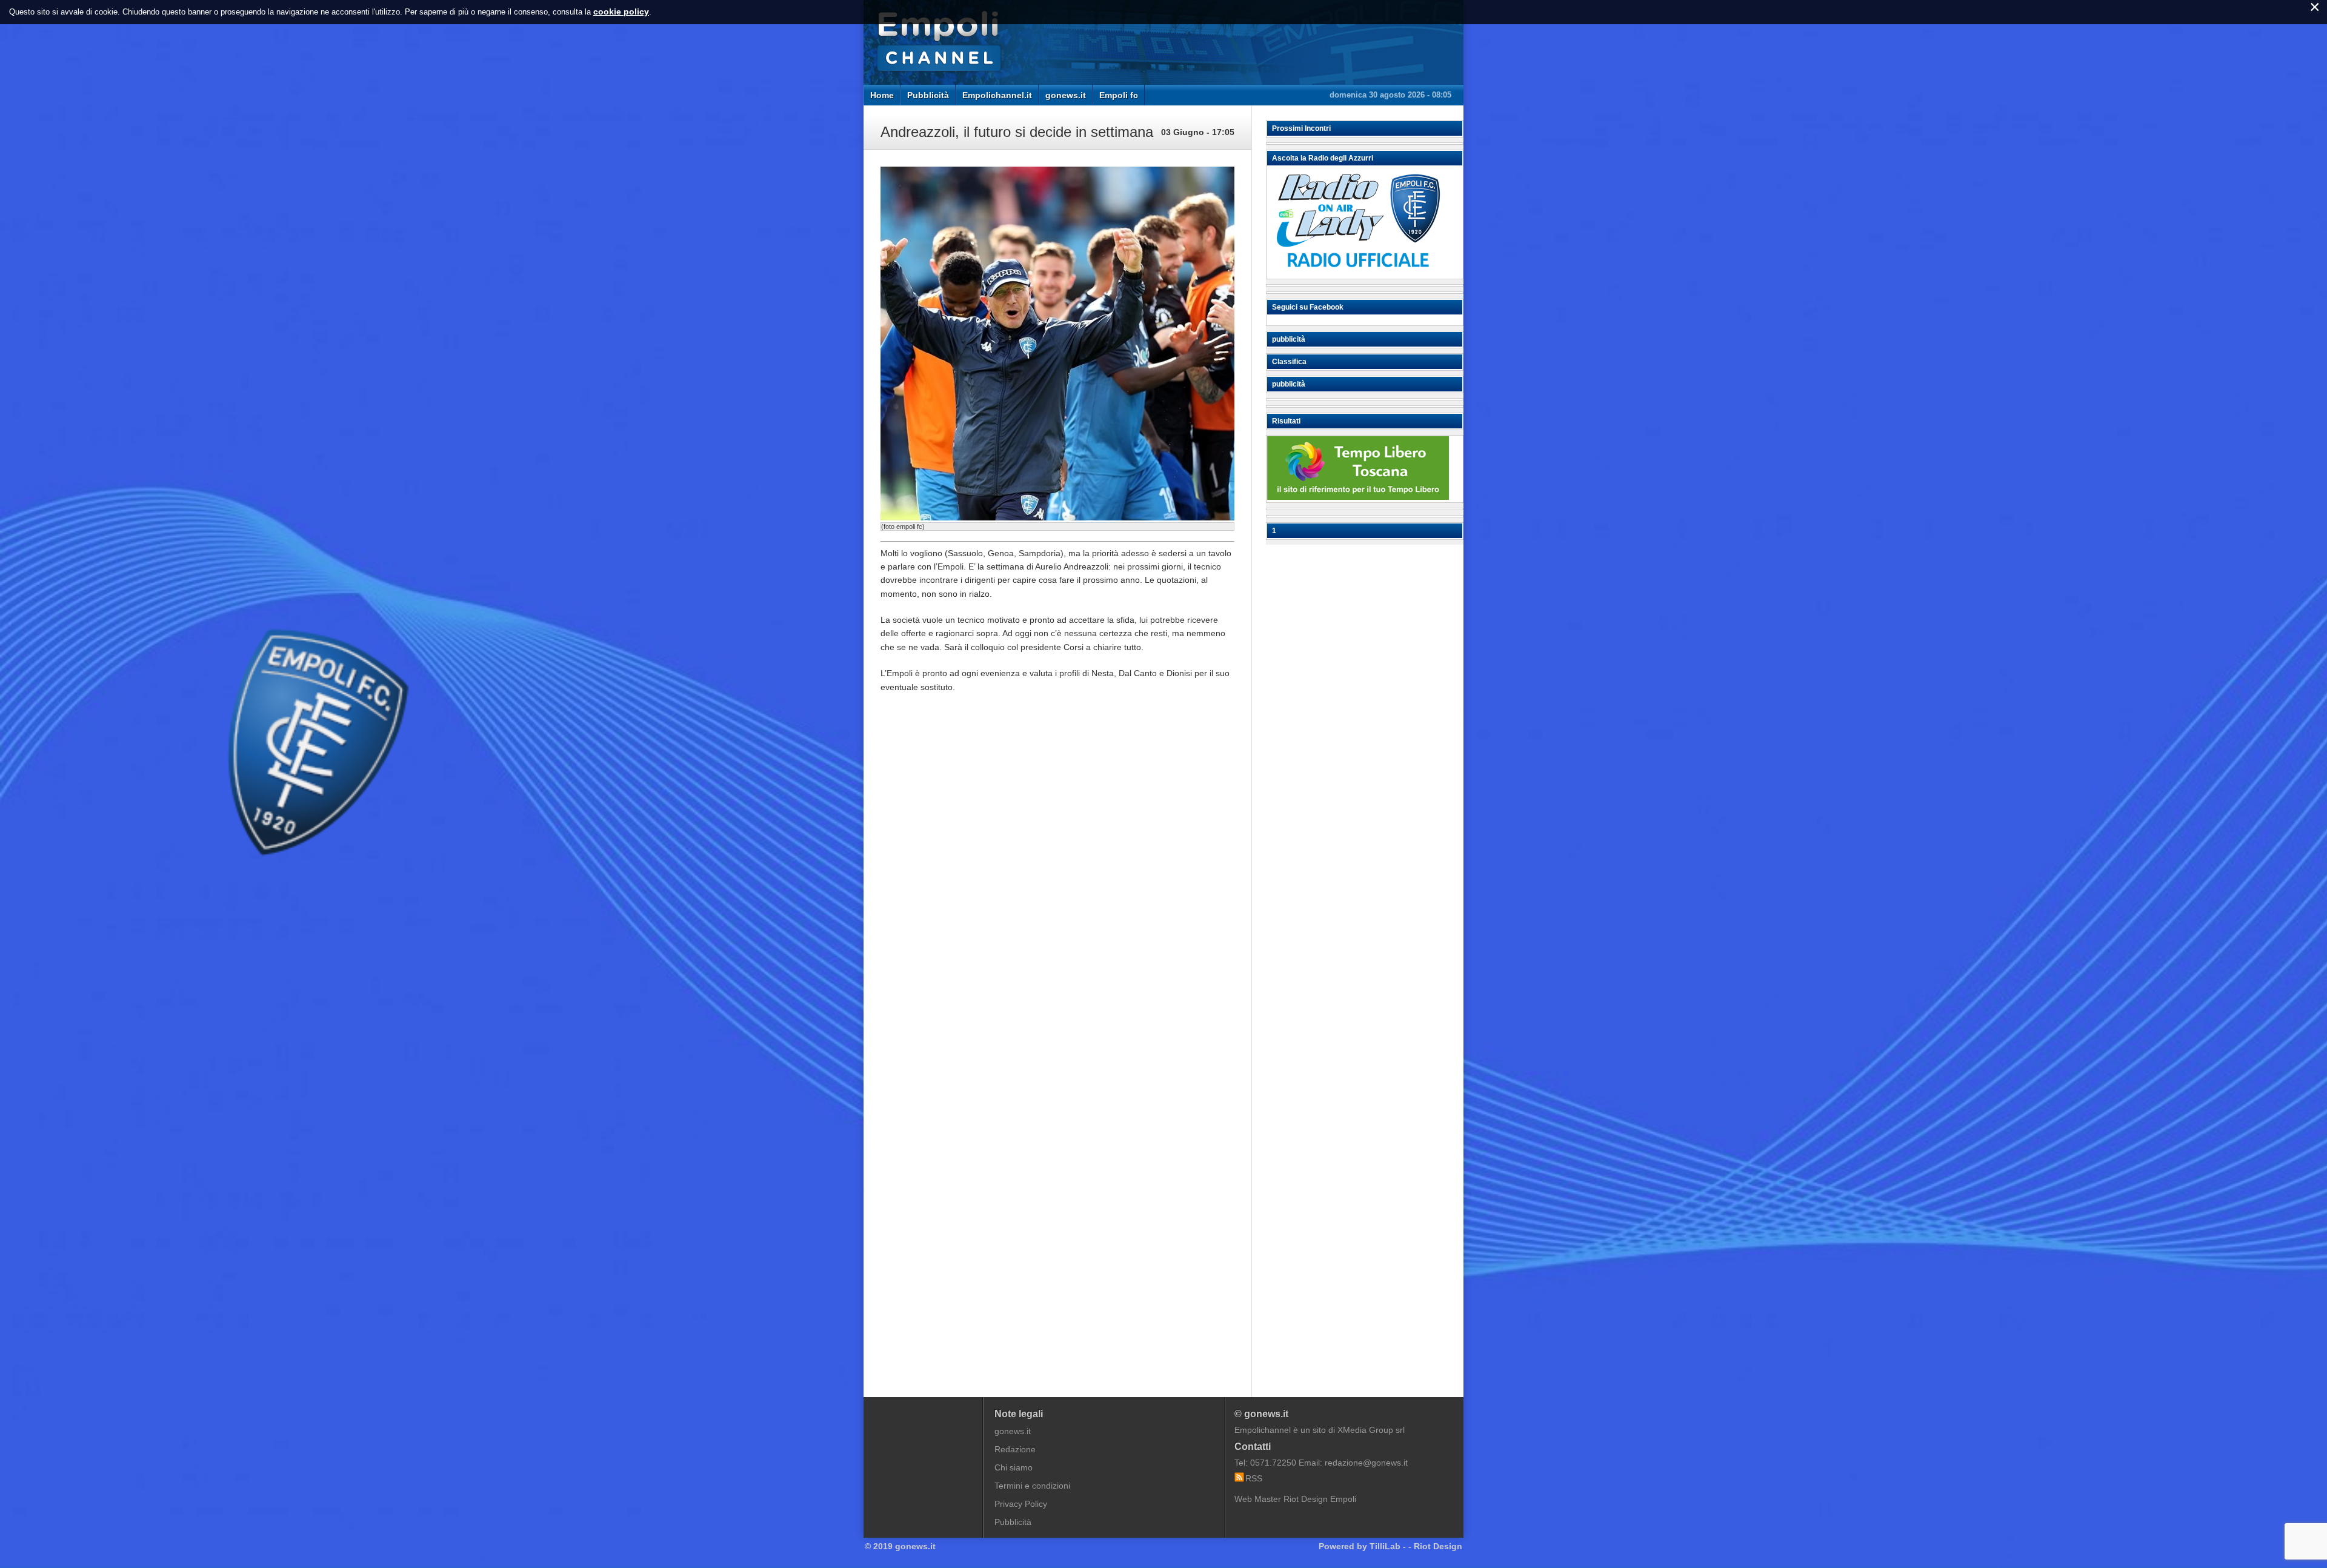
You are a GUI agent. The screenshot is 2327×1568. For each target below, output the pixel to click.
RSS (1254, 1478)
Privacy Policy (1021, 1504)
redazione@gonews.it (1366, 1463)
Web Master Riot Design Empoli (1295, 1499)
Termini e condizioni (1032, 1486)
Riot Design (1438, 1546)
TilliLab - (1388, 1546)
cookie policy (621, 12)
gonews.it (1066, 95)
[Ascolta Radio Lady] (1358, 273)
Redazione (1015, 1449)
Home (882, 95)
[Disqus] (1057, 886)
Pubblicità (928, 95)
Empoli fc (1119, 95)
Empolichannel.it (997, 95)
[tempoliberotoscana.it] (1358, 497)
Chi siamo (1014, 1467)
